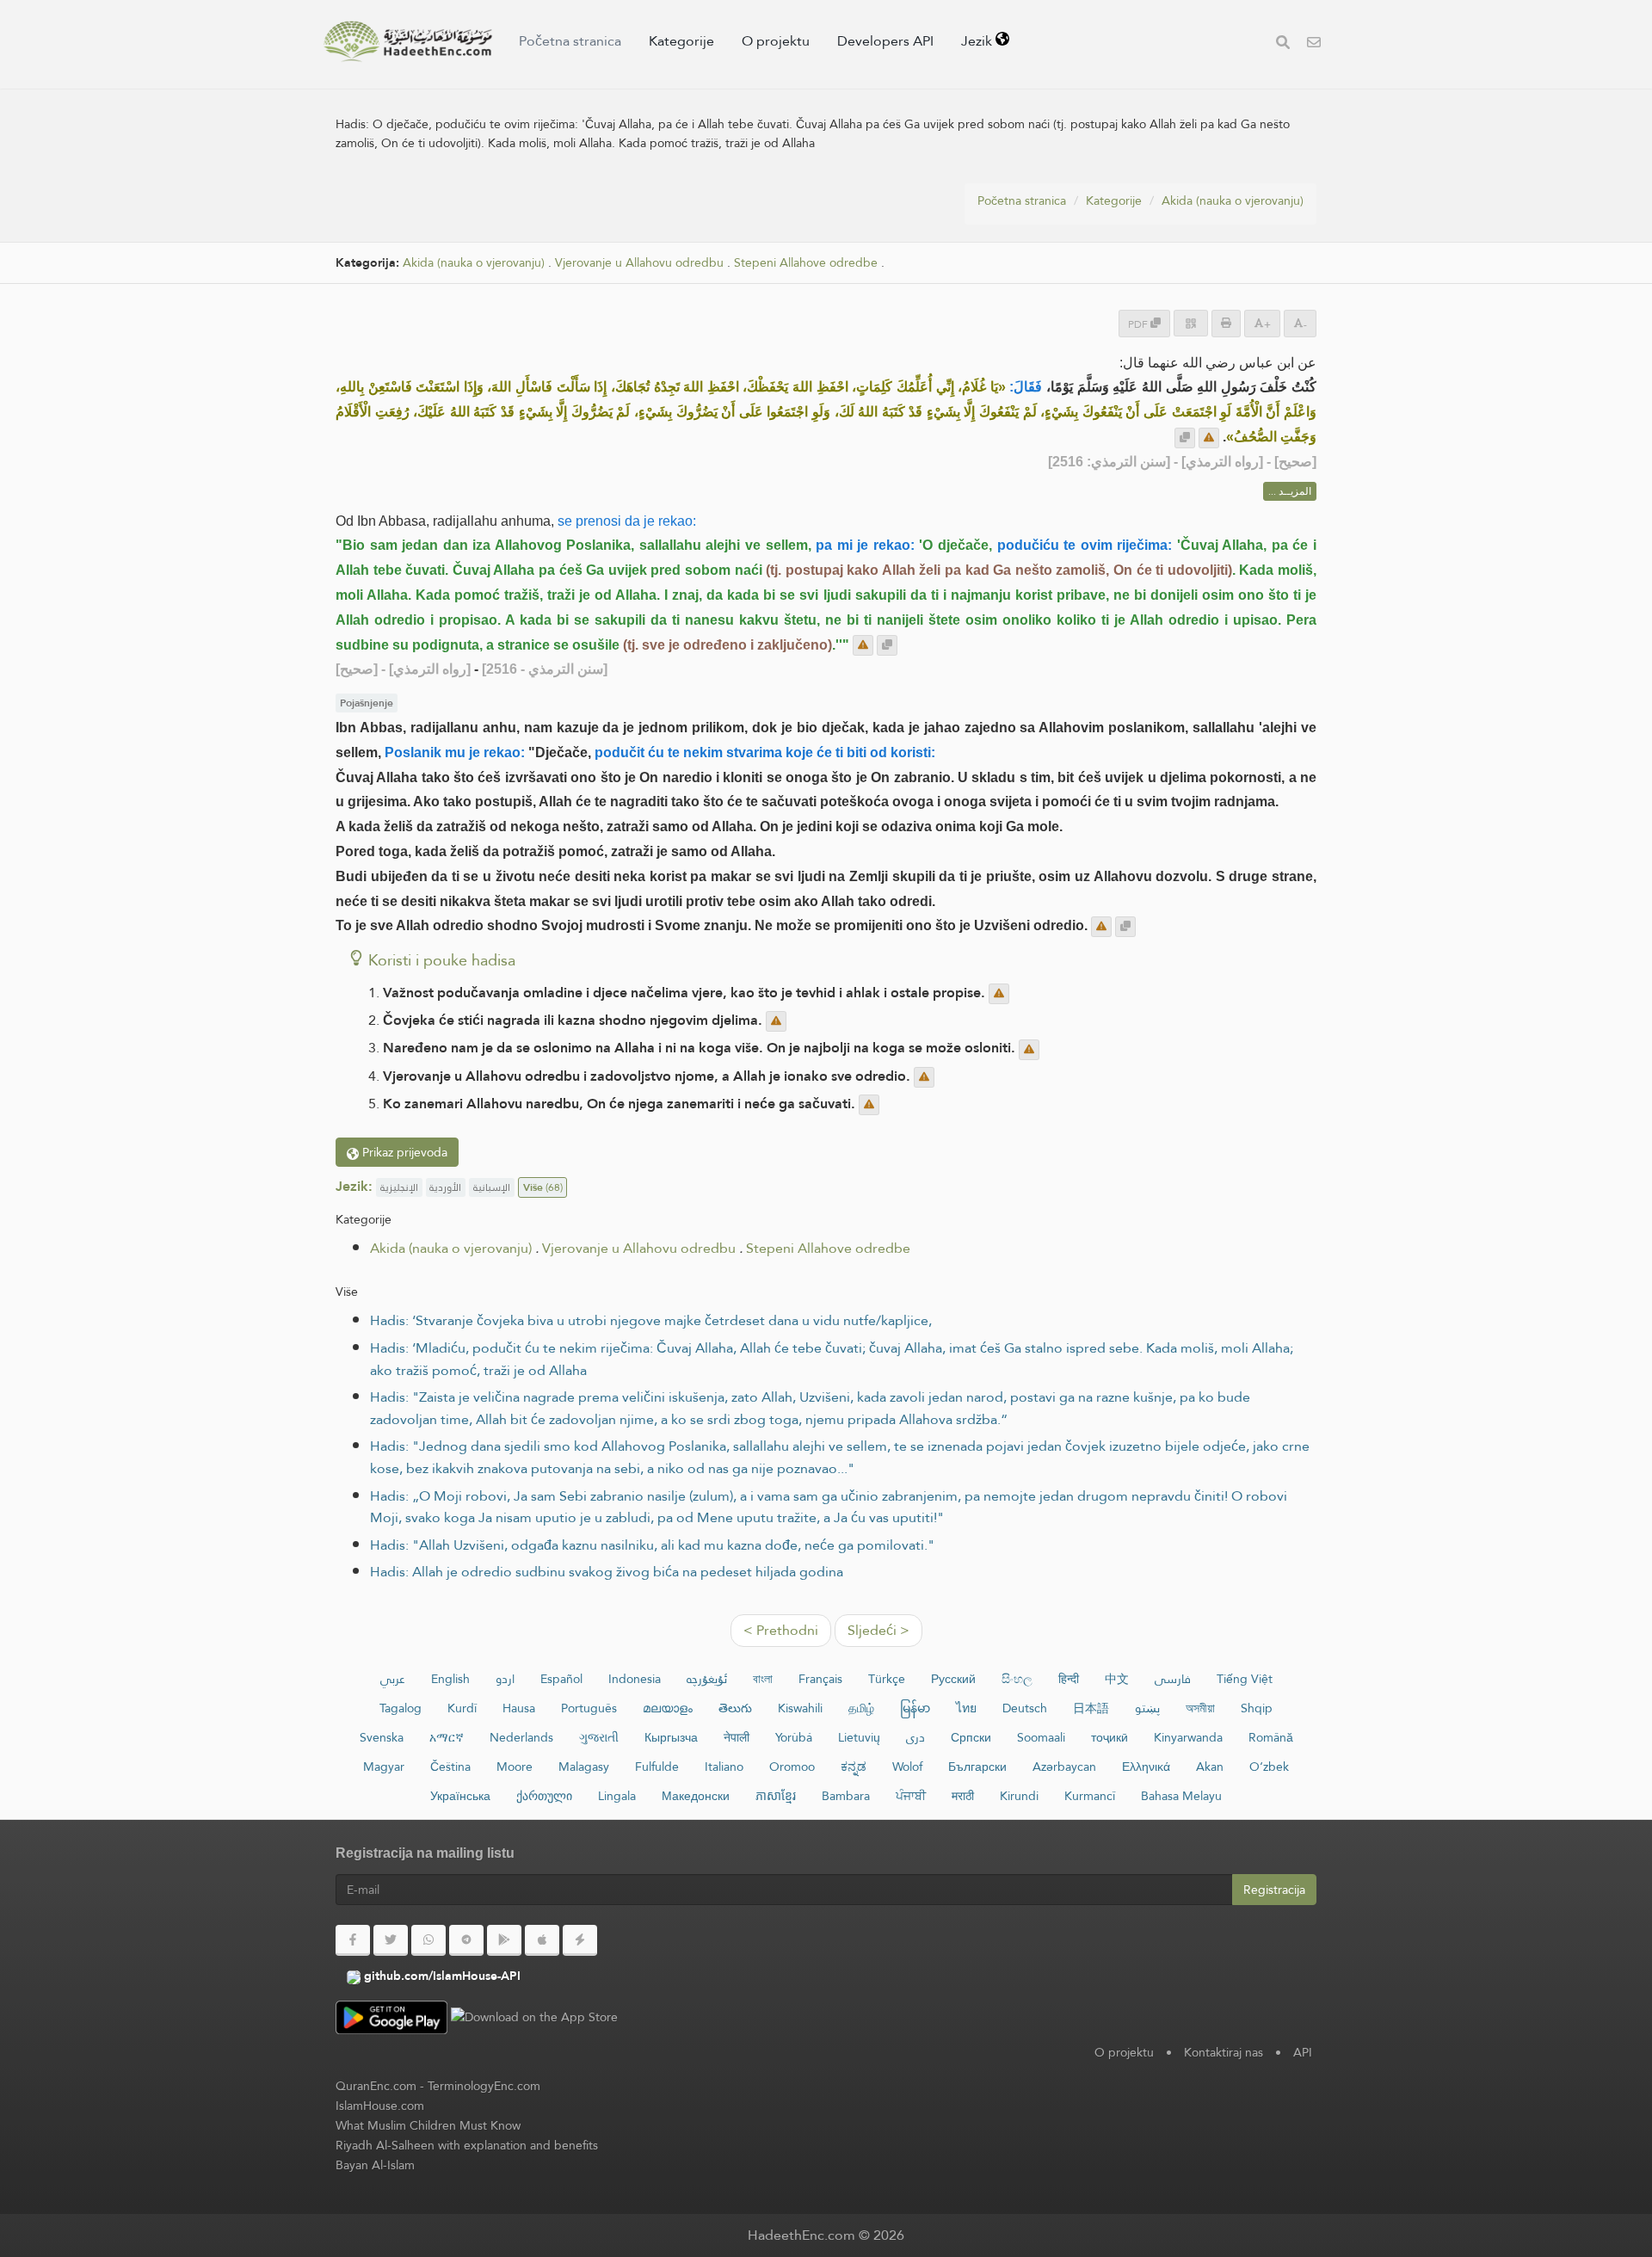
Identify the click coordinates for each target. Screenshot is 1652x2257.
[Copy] (1185, 438)
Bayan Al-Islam (375, 2165)
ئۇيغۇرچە (707, 1679)
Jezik (978, 41)
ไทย (966, 1708)
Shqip (1257, 1708)
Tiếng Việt (1245, 1679)
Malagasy (584, 1767)
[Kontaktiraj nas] (1314, 44)
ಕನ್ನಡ (854, 1767)
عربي (393, 1679)
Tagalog (401, 1708)
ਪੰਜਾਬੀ (911, 1796)
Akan (1210, 1767)
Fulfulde (657, 1767)
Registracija (1274, 1890)
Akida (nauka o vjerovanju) (1233, 200)
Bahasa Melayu (1181, 1796)
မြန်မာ (915, 1708)
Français (820, 1679)
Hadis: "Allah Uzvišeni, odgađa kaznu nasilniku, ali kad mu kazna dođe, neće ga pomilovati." (652, 1545)
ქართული (544, 1796)
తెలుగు (735, 1708)
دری (915, 1737)
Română (1271, 1737)
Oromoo (792, 1767)
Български (977, 1767)
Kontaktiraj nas (1224, 2052)
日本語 (1091, 1708)
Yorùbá (794, 1737)
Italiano (724, 1767)
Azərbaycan (1064, 1767)
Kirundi (1019, 1796)
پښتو (1147, 1708)
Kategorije (681, 41)
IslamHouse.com (380, 2106)
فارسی (1173, 1679)
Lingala (617, 1796)
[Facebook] (353, 1940)
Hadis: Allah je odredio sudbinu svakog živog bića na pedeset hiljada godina (607, 1572)
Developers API (885, 41)
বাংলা (763, 1679)
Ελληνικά (1146, 1767)
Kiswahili (800, 1708)
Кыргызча (671, 1737)
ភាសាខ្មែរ (776, 1796)
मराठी (963, 1796)
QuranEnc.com (376, 2086)
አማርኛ (447, 1737)
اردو (505, 1679)
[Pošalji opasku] (1209, 438)
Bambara (846, 1796)
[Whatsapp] (428, 1940)
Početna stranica (570, 41)
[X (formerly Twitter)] (391, 1940)
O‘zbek (1269, 1767)
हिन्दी (1069, 1679)
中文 (1117, 1679)
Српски (971, 1737)
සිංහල (1017, 1679)
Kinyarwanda (1188, 1737)
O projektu (776, 41)
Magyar (384, 1767)
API (1303, 2052)
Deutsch (1025, 1708)
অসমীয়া (1200, 1708)
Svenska (382, 1737)
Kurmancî (1090, 1796)
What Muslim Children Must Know (428, 2125)
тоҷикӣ (1110, 1737)
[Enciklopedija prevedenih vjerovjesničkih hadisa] (408, 41)
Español (561, 1679)
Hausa (519, 1708)
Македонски (696, 1796)
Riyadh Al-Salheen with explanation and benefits (467, 2145)
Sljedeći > (878, 1630)
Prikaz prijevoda (403, 1152)
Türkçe (887, 1679)
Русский (953, 1679)
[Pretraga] (1283, 44)
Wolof (907, 1767)
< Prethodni (781, 1630)
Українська (460, 1796)
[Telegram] (466, 1940)
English (450, 1679)
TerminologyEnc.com (484, 2086)
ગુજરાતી (599, 1737)
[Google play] (504, 1940)
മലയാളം (668, 1708)
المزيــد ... (1290, 491)
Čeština (450, 1767)
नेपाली (737, 1737)
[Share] (1191, 323)
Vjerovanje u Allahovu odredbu (639, 263)
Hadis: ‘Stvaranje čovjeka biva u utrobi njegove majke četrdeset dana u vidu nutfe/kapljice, (651, 1320)
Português (589, 1708)
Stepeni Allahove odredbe (806, 263)
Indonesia (635, 1679)
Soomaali (1041, 1737)
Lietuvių (859, 1737)
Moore (515, 1767)
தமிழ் (861, 1708)
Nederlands (521, 1737)
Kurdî (462, 1708)
